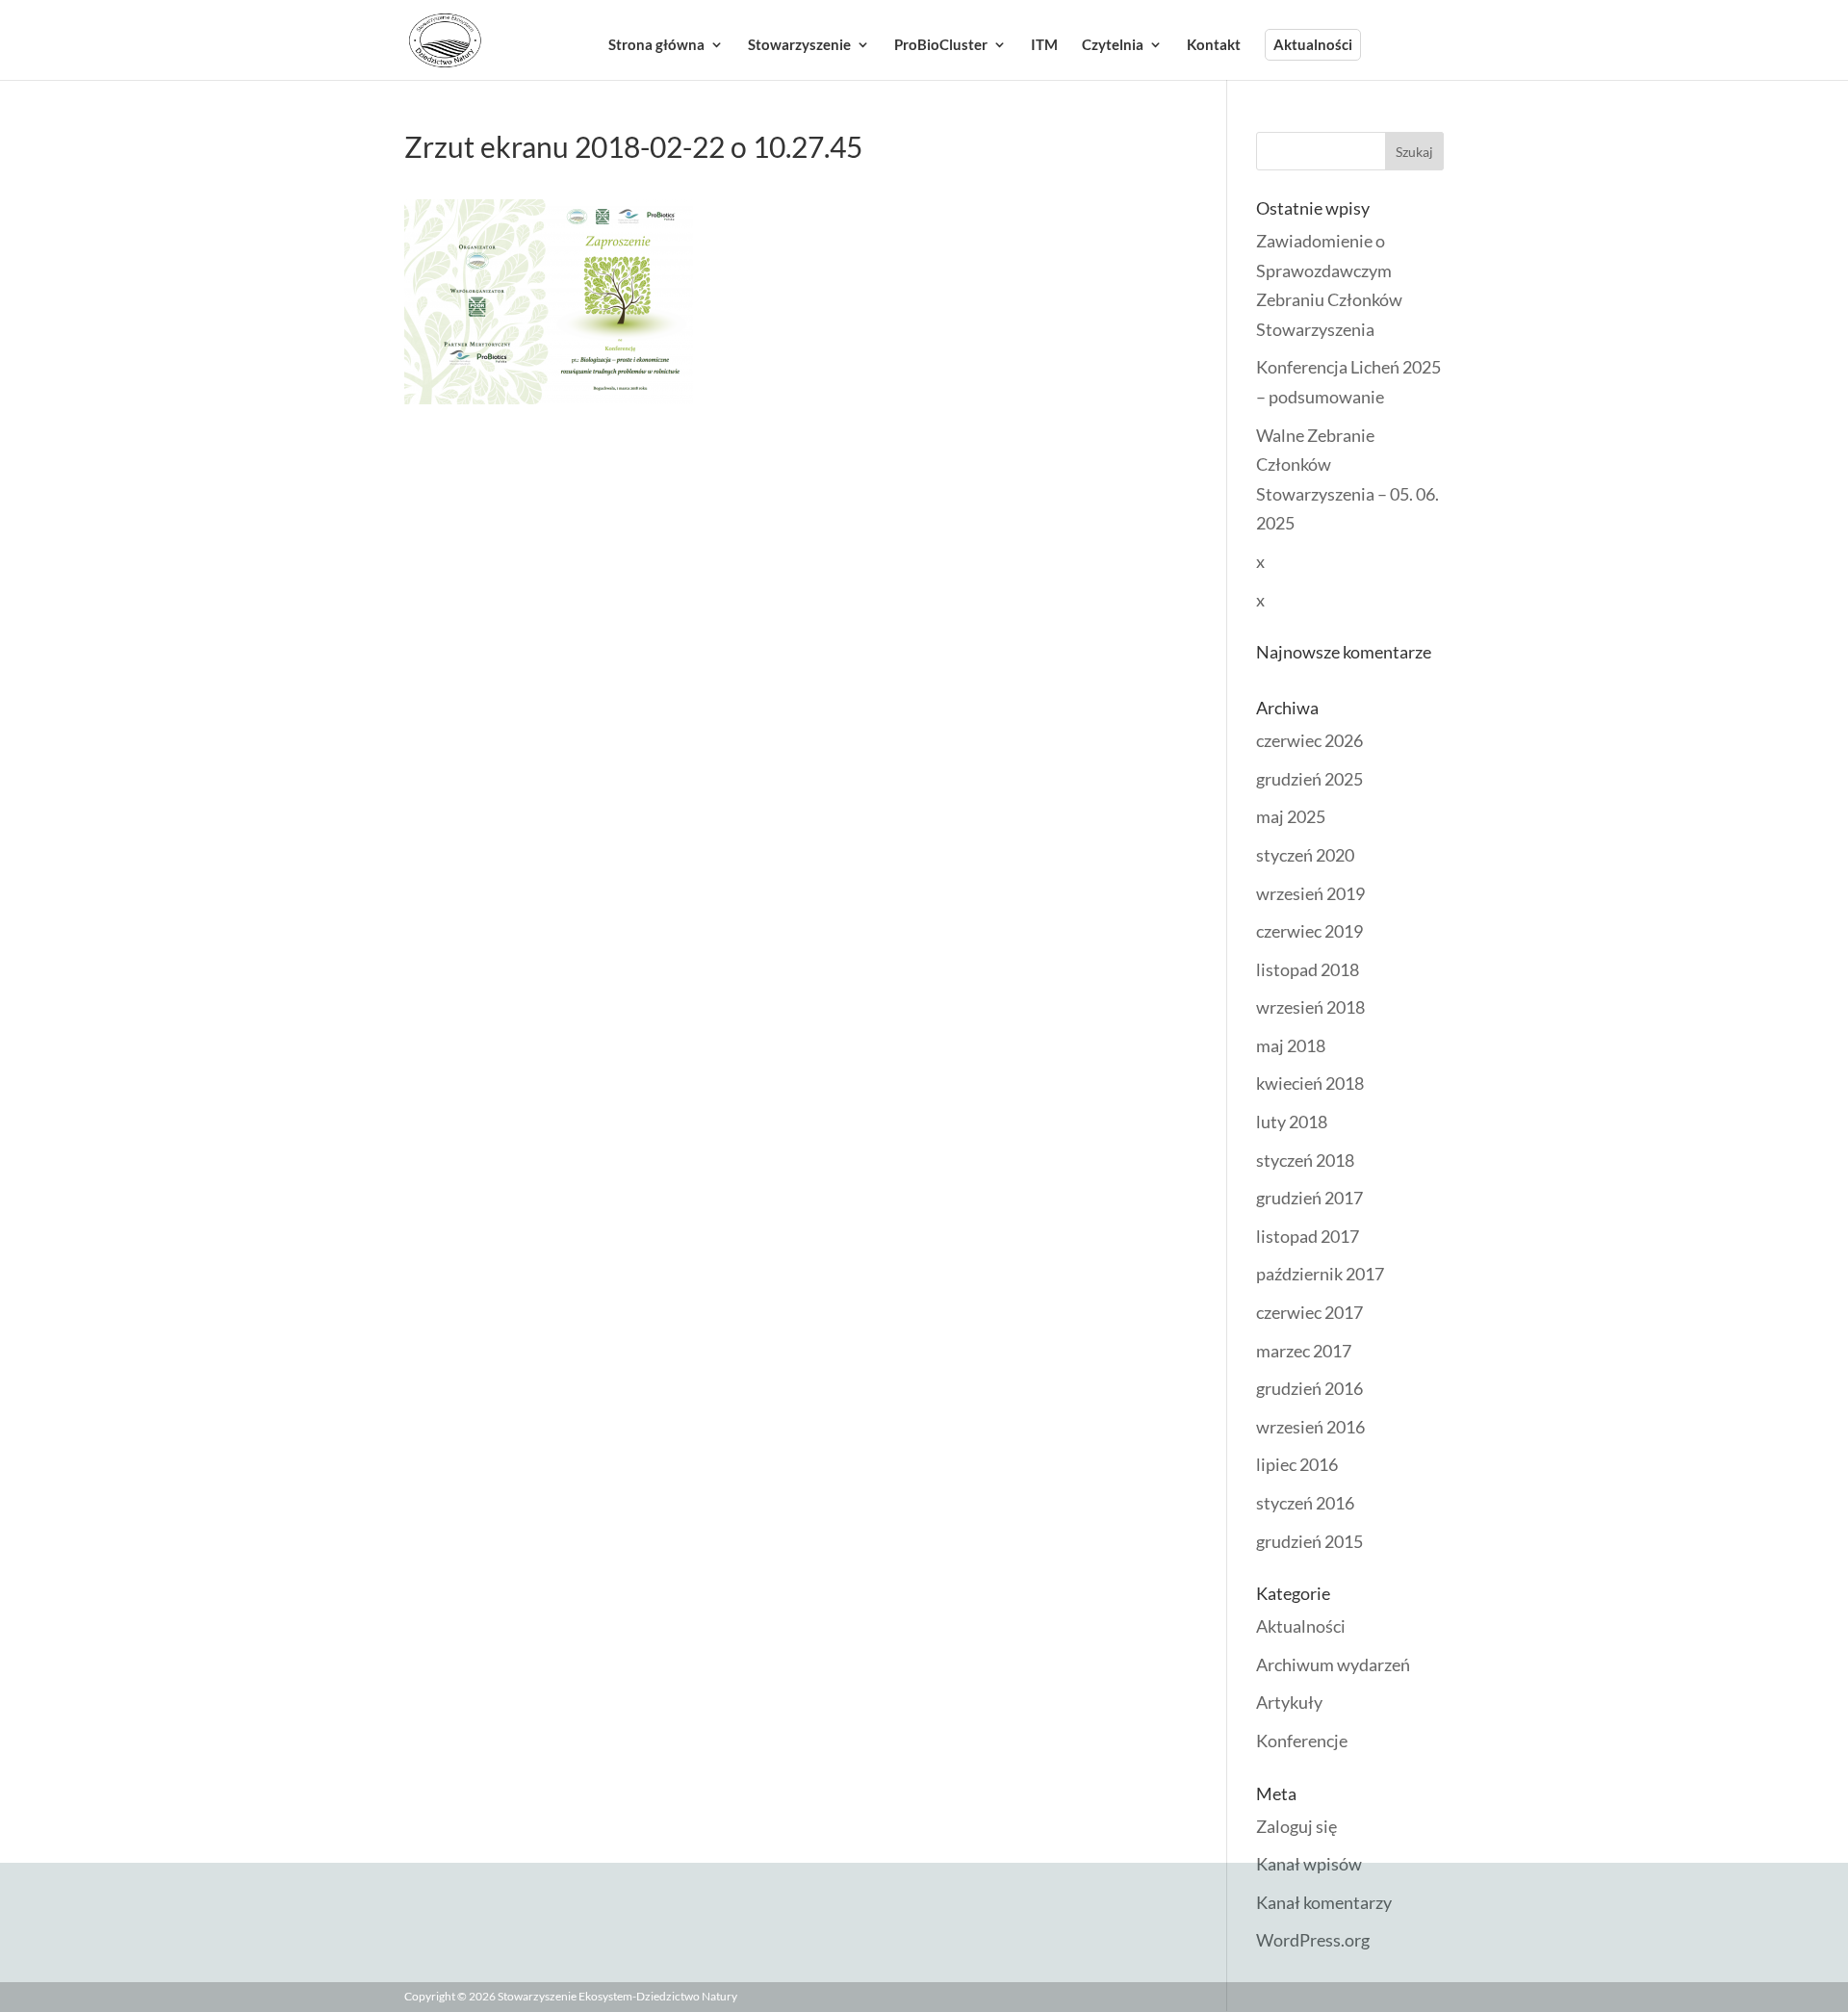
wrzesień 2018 (1310, 1007)
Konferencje (1302, 1741)
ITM (1044, 45)
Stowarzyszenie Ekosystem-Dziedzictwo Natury (617, 1996)
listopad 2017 (1308, 1236)
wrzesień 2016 (1310, 1427)
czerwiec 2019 (1309, 931)
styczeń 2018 (1305, 1160)
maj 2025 (1291, 816)
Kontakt (1214, 45)
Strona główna (656, 45)
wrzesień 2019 (1310, 893)
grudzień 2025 (1309, 779)
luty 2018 (1292, 1122)
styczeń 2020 (1305, 855)
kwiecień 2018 (1310, 1083)
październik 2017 (1320, 1274)
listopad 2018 (1308, 969)
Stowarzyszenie (799, 45)
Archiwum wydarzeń (1333, 1664)
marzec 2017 (1304, 1351)
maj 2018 (1291, 1045)
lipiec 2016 (1297, 1464)
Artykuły (1289, 1702)
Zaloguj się (1296, 1826)
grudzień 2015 (1309, 1541)
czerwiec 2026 (1309, 740)
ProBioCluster (941, 45)
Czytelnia (1113, 45)
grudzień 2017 (1309, 1198)
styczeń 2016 (1305, 1503)
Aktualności (1313, 44)
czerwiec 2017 (1309, 1312)
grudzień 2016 (1309, 1388)
